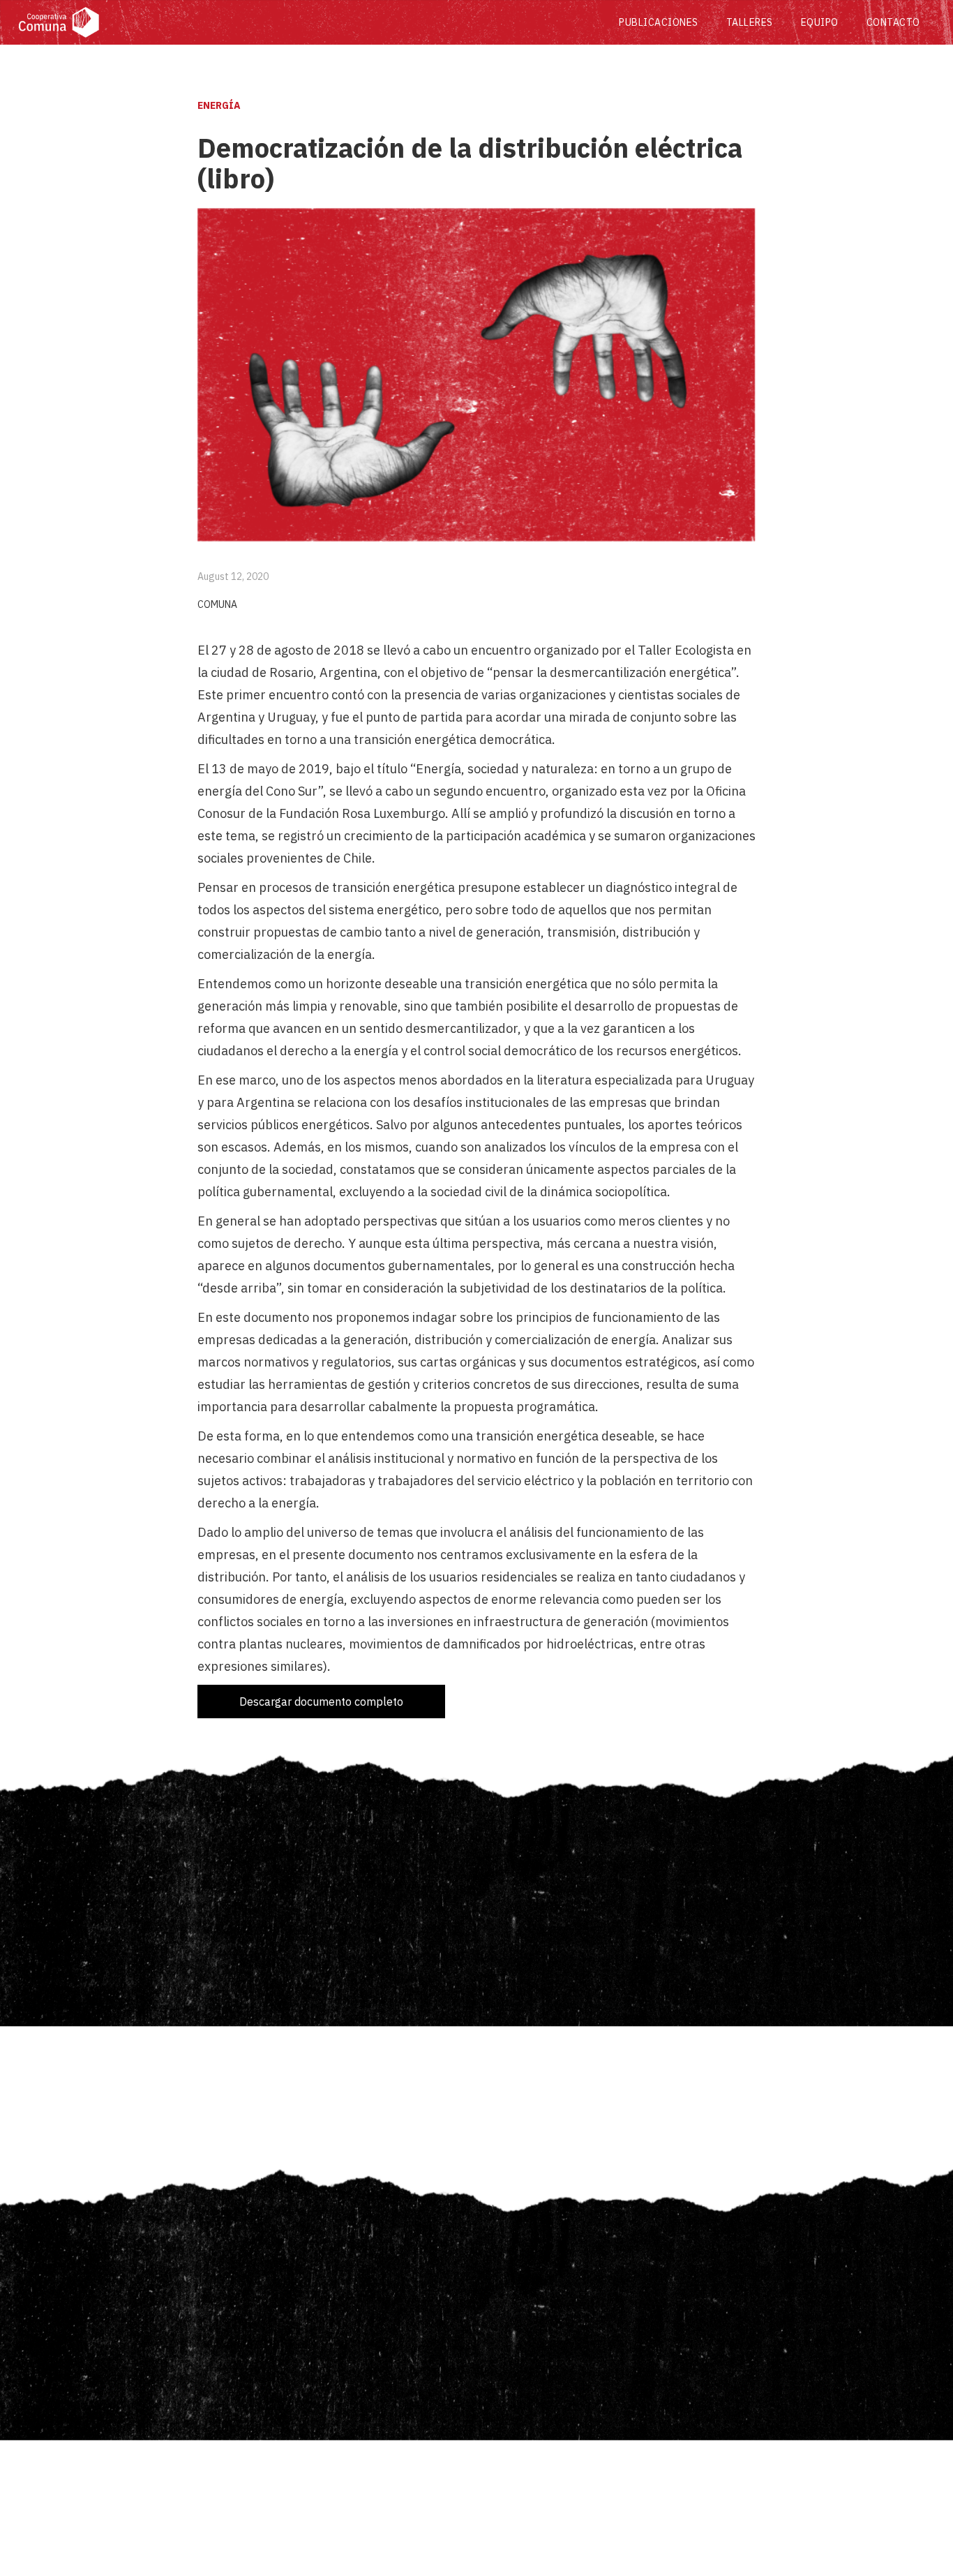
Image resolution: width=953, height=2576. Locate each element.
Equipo (820, 22)
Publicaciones (659, 22)
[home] (312, 22)
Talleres (750, 22)
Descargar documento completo (321, 1702)
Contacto (893, 22)
